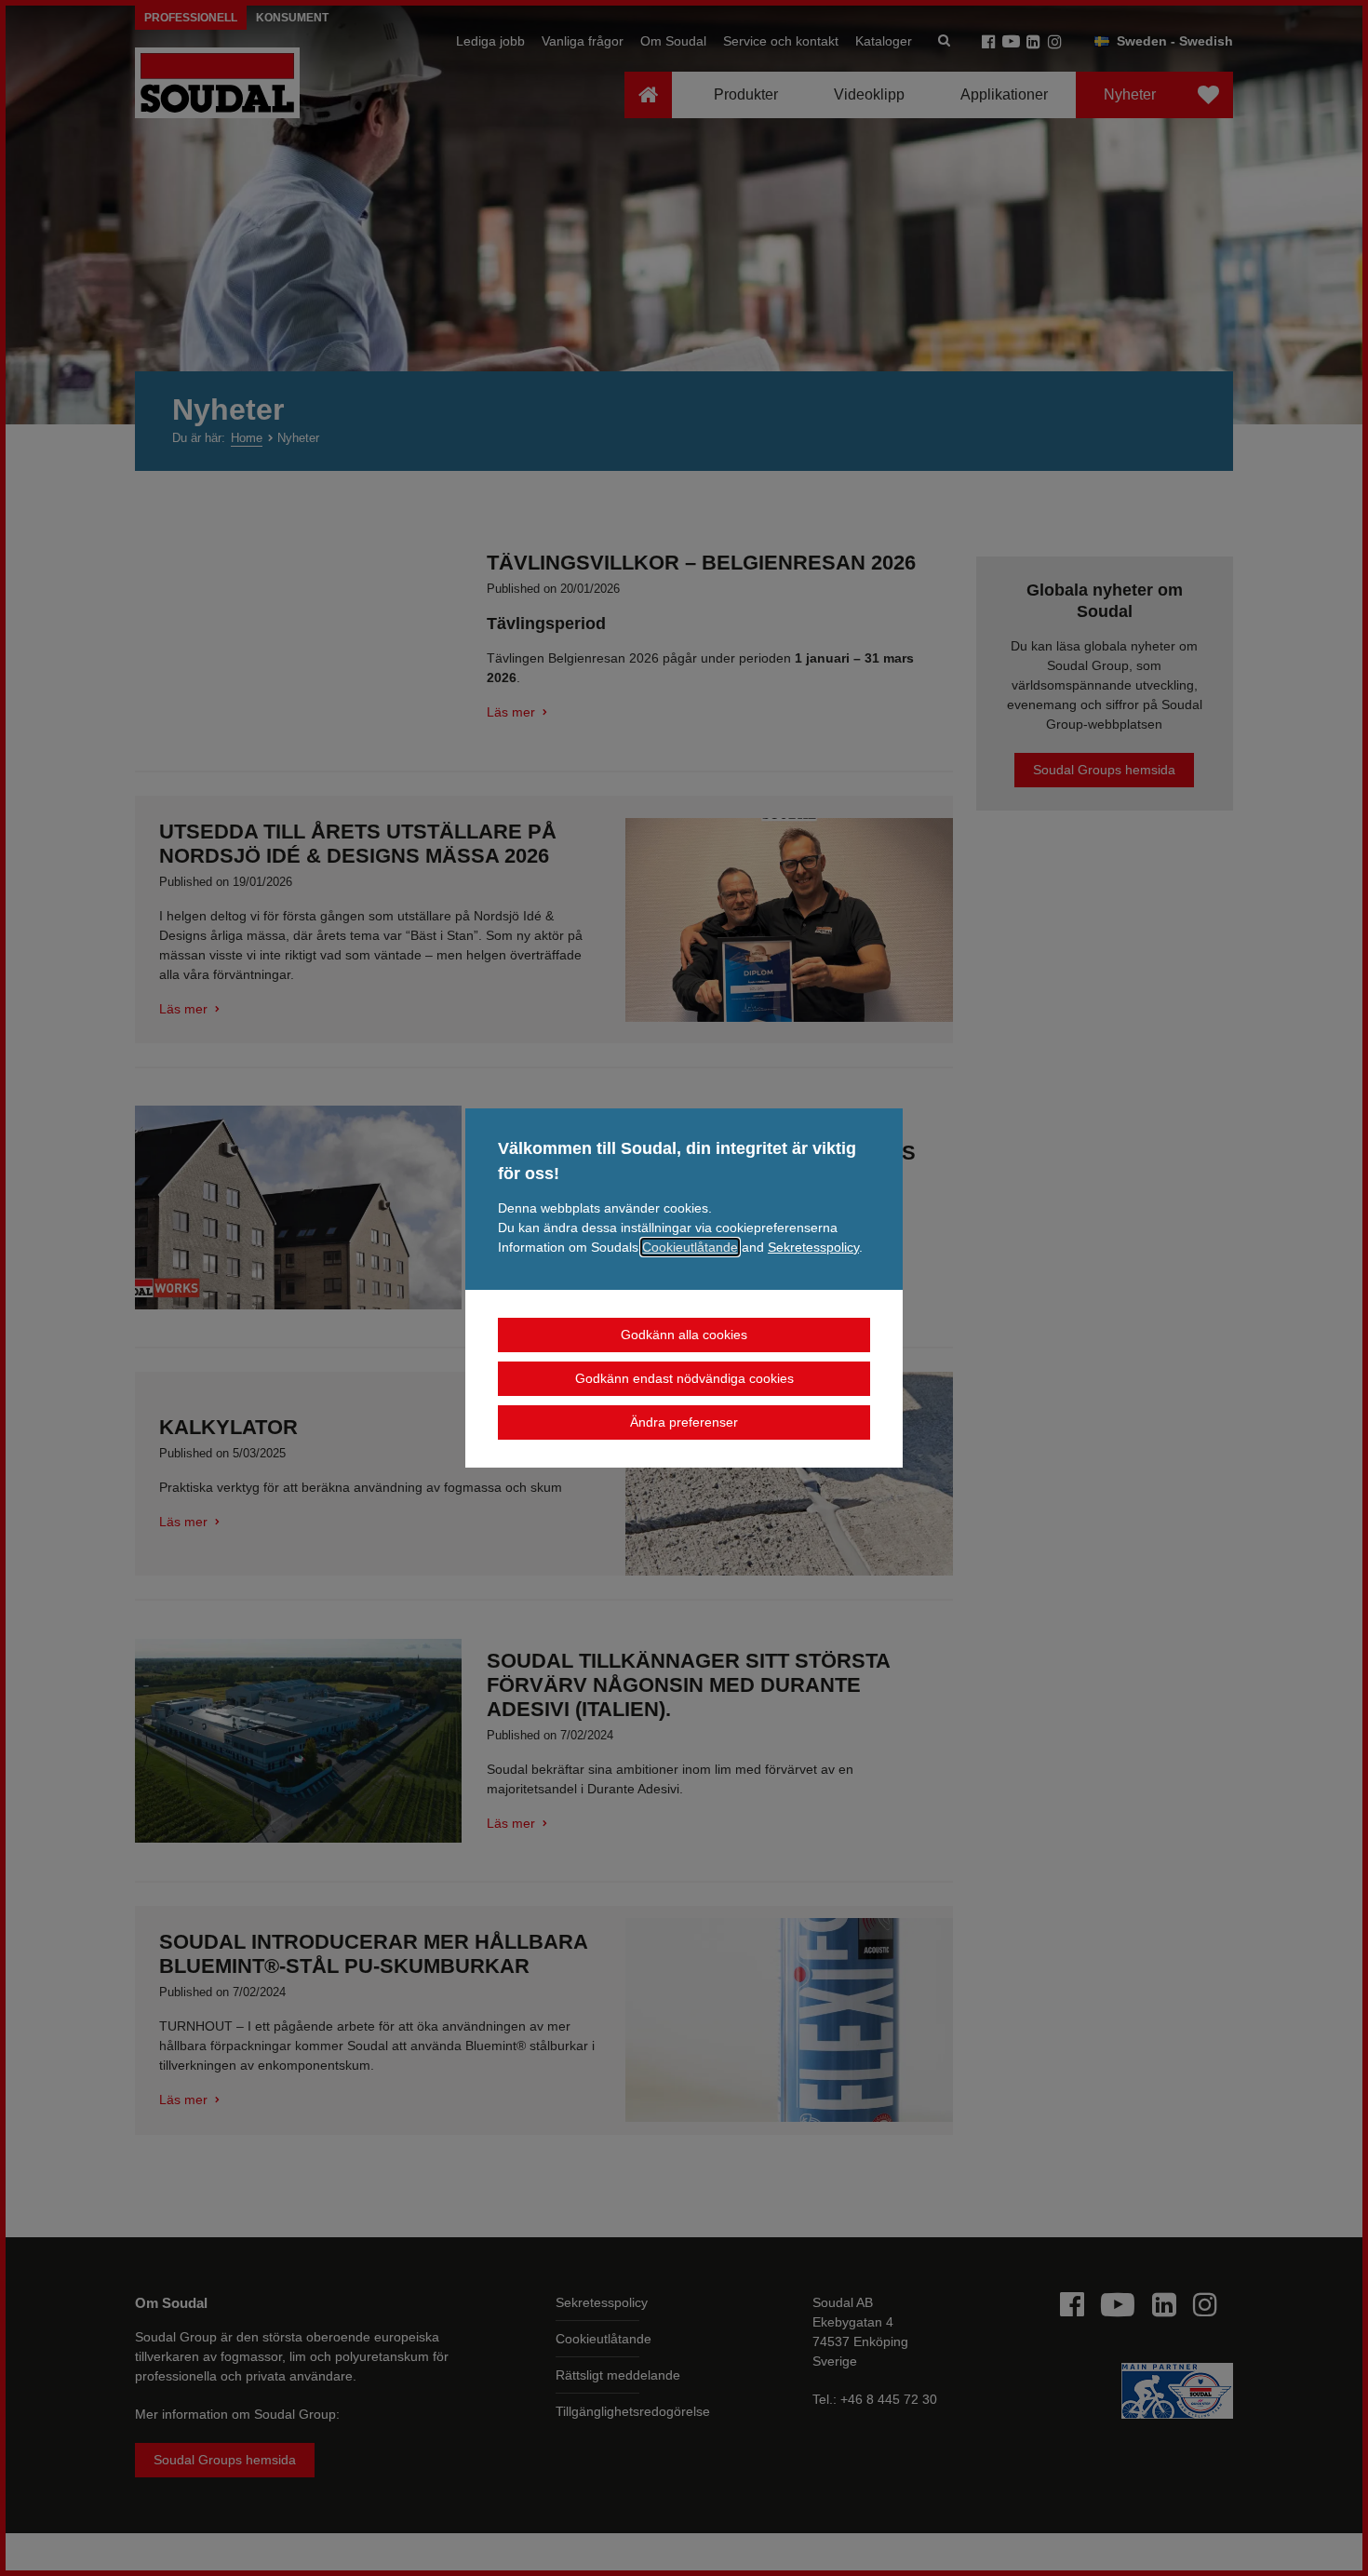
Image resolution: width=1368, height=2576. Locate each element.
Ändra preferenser (684, 1422)
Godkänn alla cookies (684, 1335)
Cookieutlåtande (690, 1247)
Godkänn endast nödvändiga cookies (684, 1378)
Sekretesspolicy (813, 1247)
